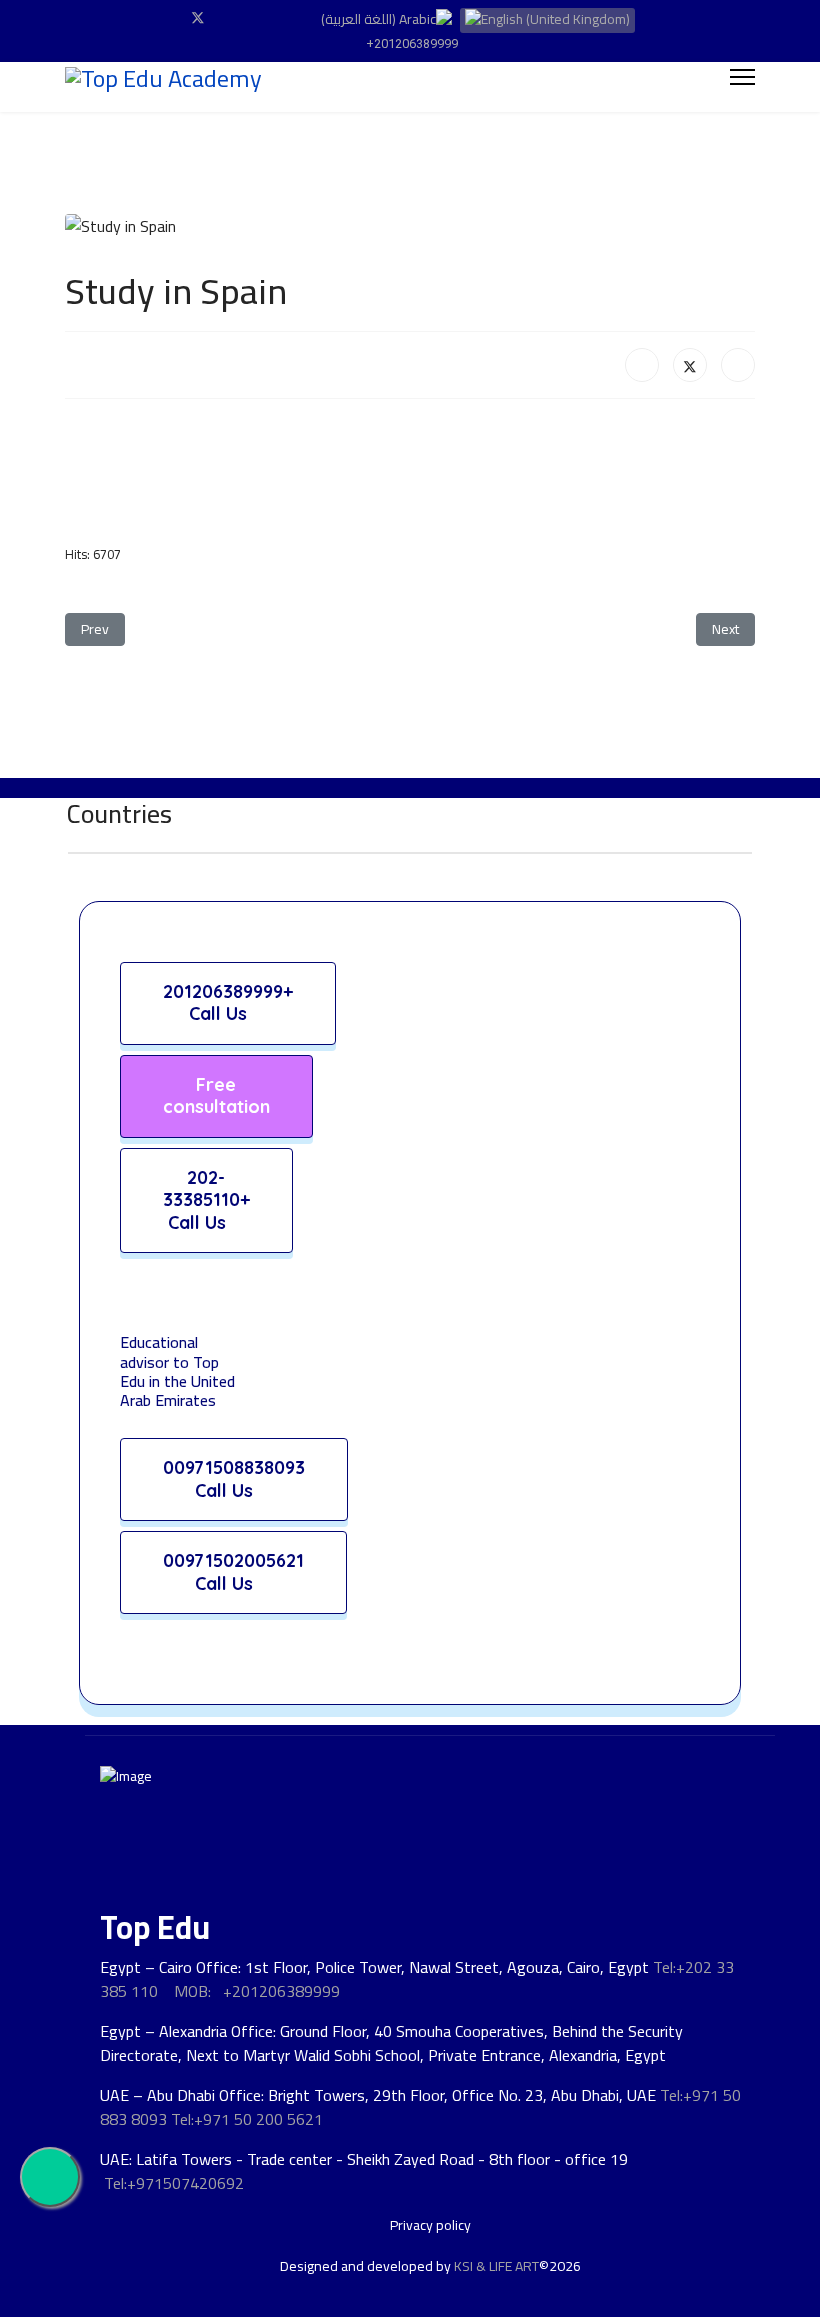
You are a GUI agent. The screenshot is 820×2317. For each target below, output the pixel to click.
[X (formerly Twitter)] (690, 365)
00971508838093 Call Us (234, 1479)
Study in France (152, 2282)
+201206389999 (412, 43)
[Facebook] (165, 18)
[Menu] (742, 77)
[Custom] (292, 18)
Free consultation (216, 1096)
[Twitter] (198, 18)
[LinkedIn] (738, 365)
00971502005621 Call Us (233, 1572)
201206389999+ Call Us (228, 1003)
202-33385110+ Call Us (206, 1200)
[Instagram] (261, 18)
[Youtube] (230, 18)
